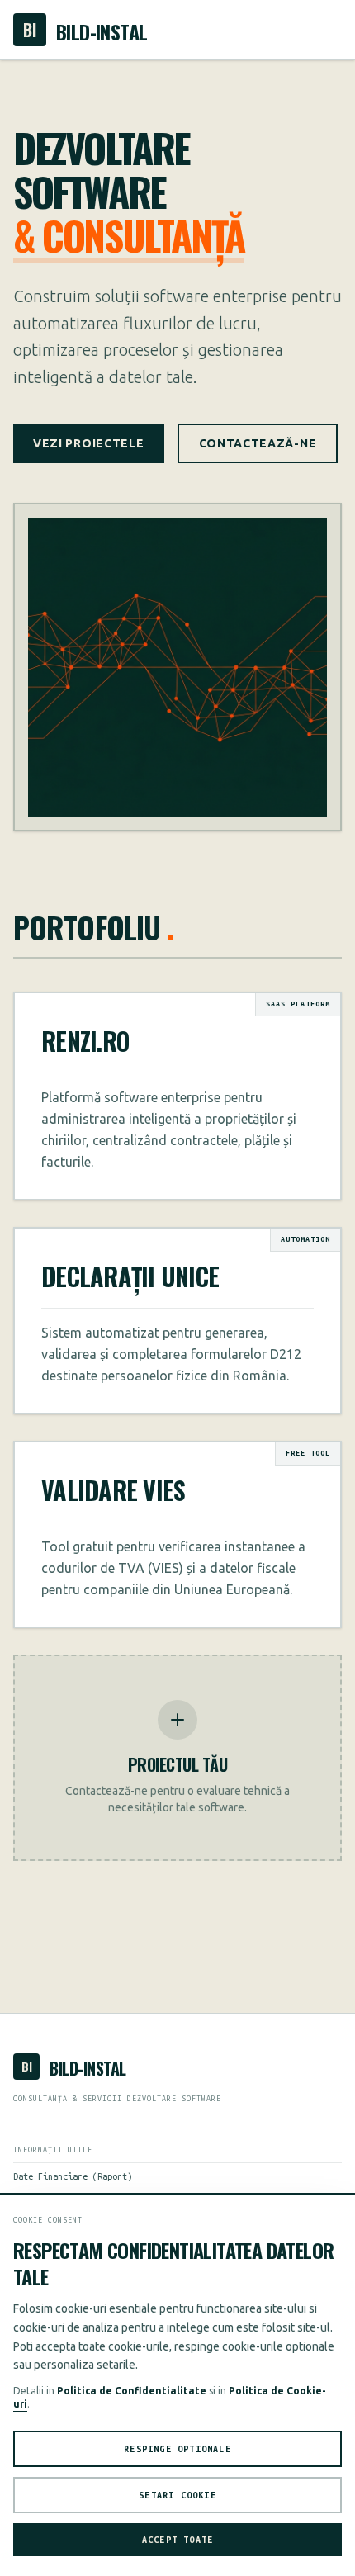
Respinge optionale (177, 2449)
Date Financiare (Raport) (73, 2176)
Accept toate (177, 2540)
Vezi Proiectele (89, 443)
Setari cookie (177, 2495)
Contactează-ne (258, 443)
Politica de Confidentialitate (132, 2391)
